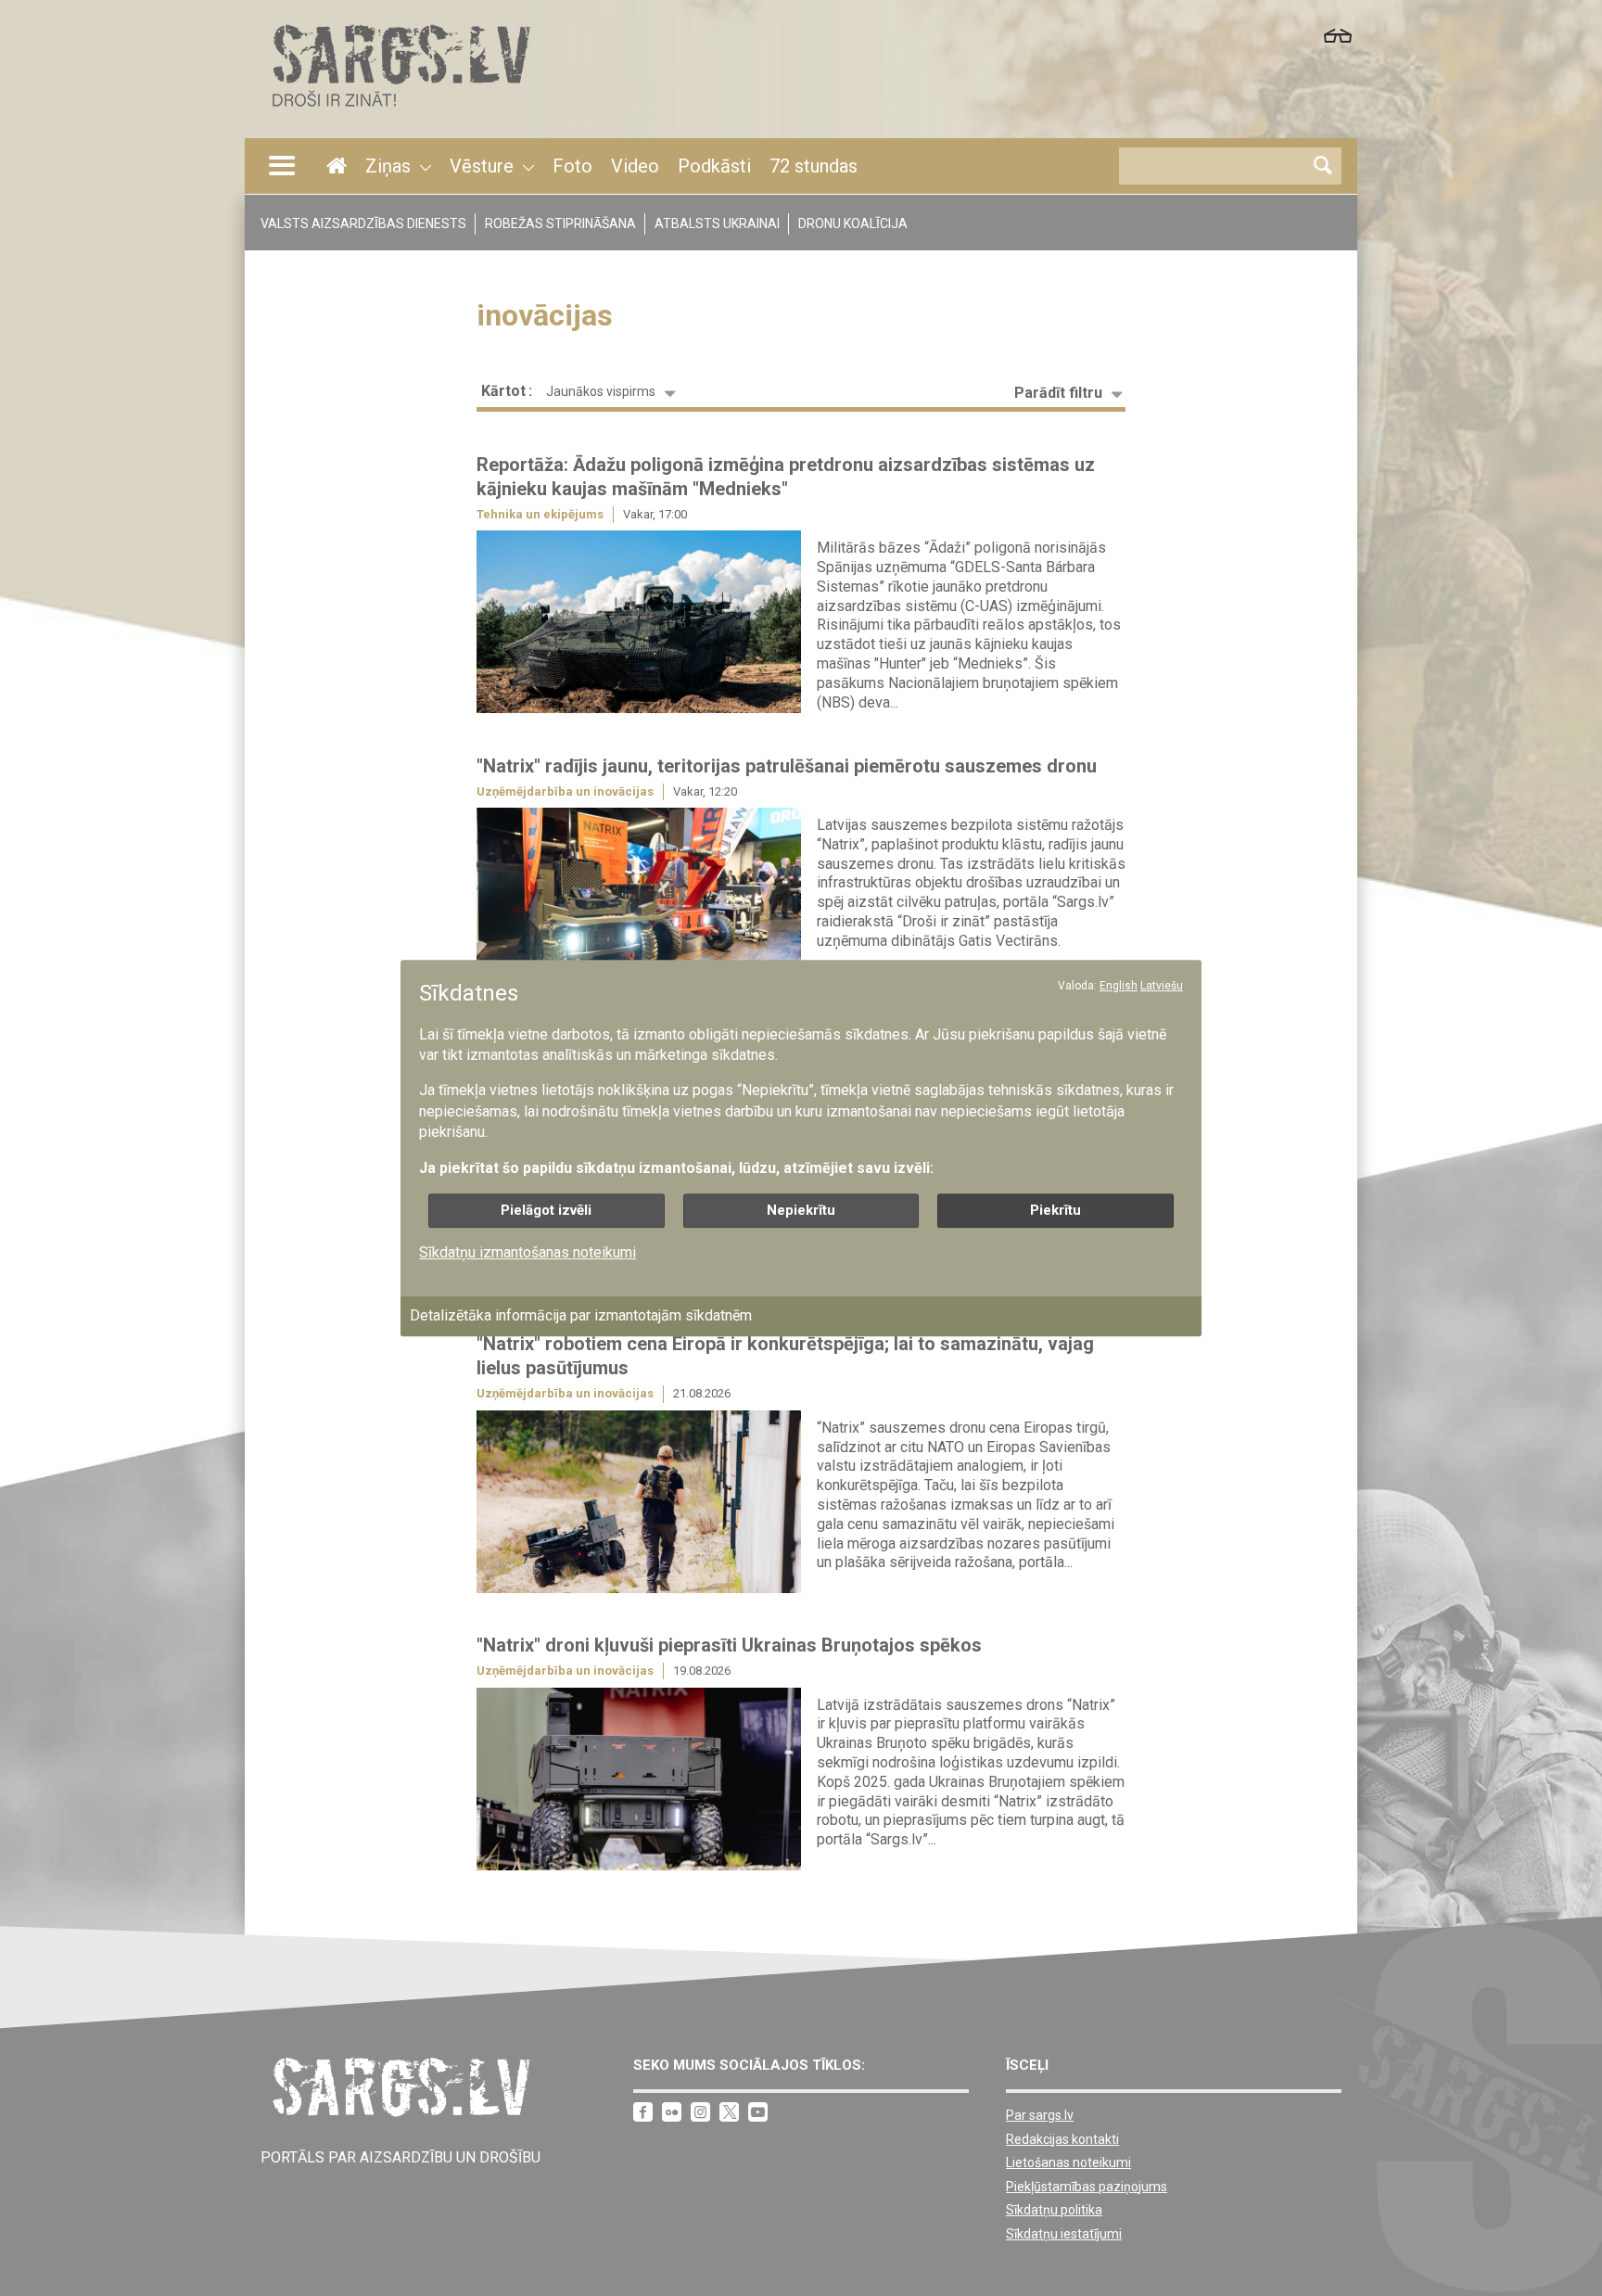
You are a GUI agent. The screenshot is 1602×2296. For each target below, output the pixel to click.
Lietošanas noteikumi (1068, 2162)
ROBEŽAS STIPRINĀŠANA (560, 223)
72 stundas (814, 166)
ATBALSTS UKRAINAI (717, 223)
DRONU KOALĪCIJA (853, 223)
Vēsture (482, 166)
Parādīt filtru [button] (1058, 393)
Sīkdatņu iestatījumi (1064, 2234)
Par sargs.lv (1040, 2115)
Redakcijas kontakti (1062, 2139)
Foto (572, 166)
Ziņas (388, 166)
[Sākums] (400, 112)
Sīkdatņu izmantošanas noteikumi (528, 1252)
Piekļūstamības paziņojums (1087, 2187)
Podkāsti (714, 166)
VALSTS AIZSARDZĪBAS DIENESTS (363, 223)
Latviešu (1162, 986)
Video (635, 166)
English (1119, 986)
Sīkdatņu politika (1054, 2210)
